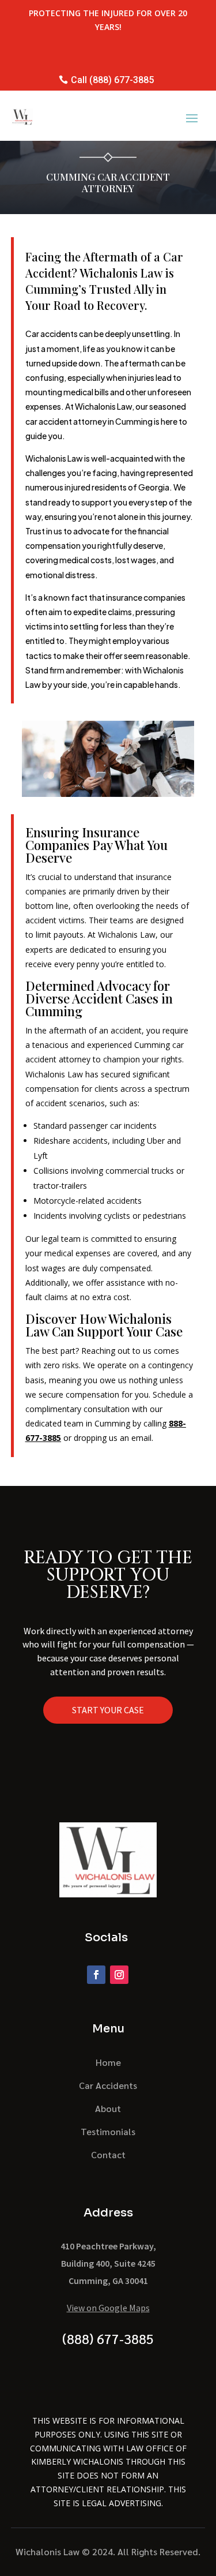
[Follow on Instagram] (119, 1975)
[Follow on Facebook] (96, 1975)
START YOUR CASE (108, 1710)
